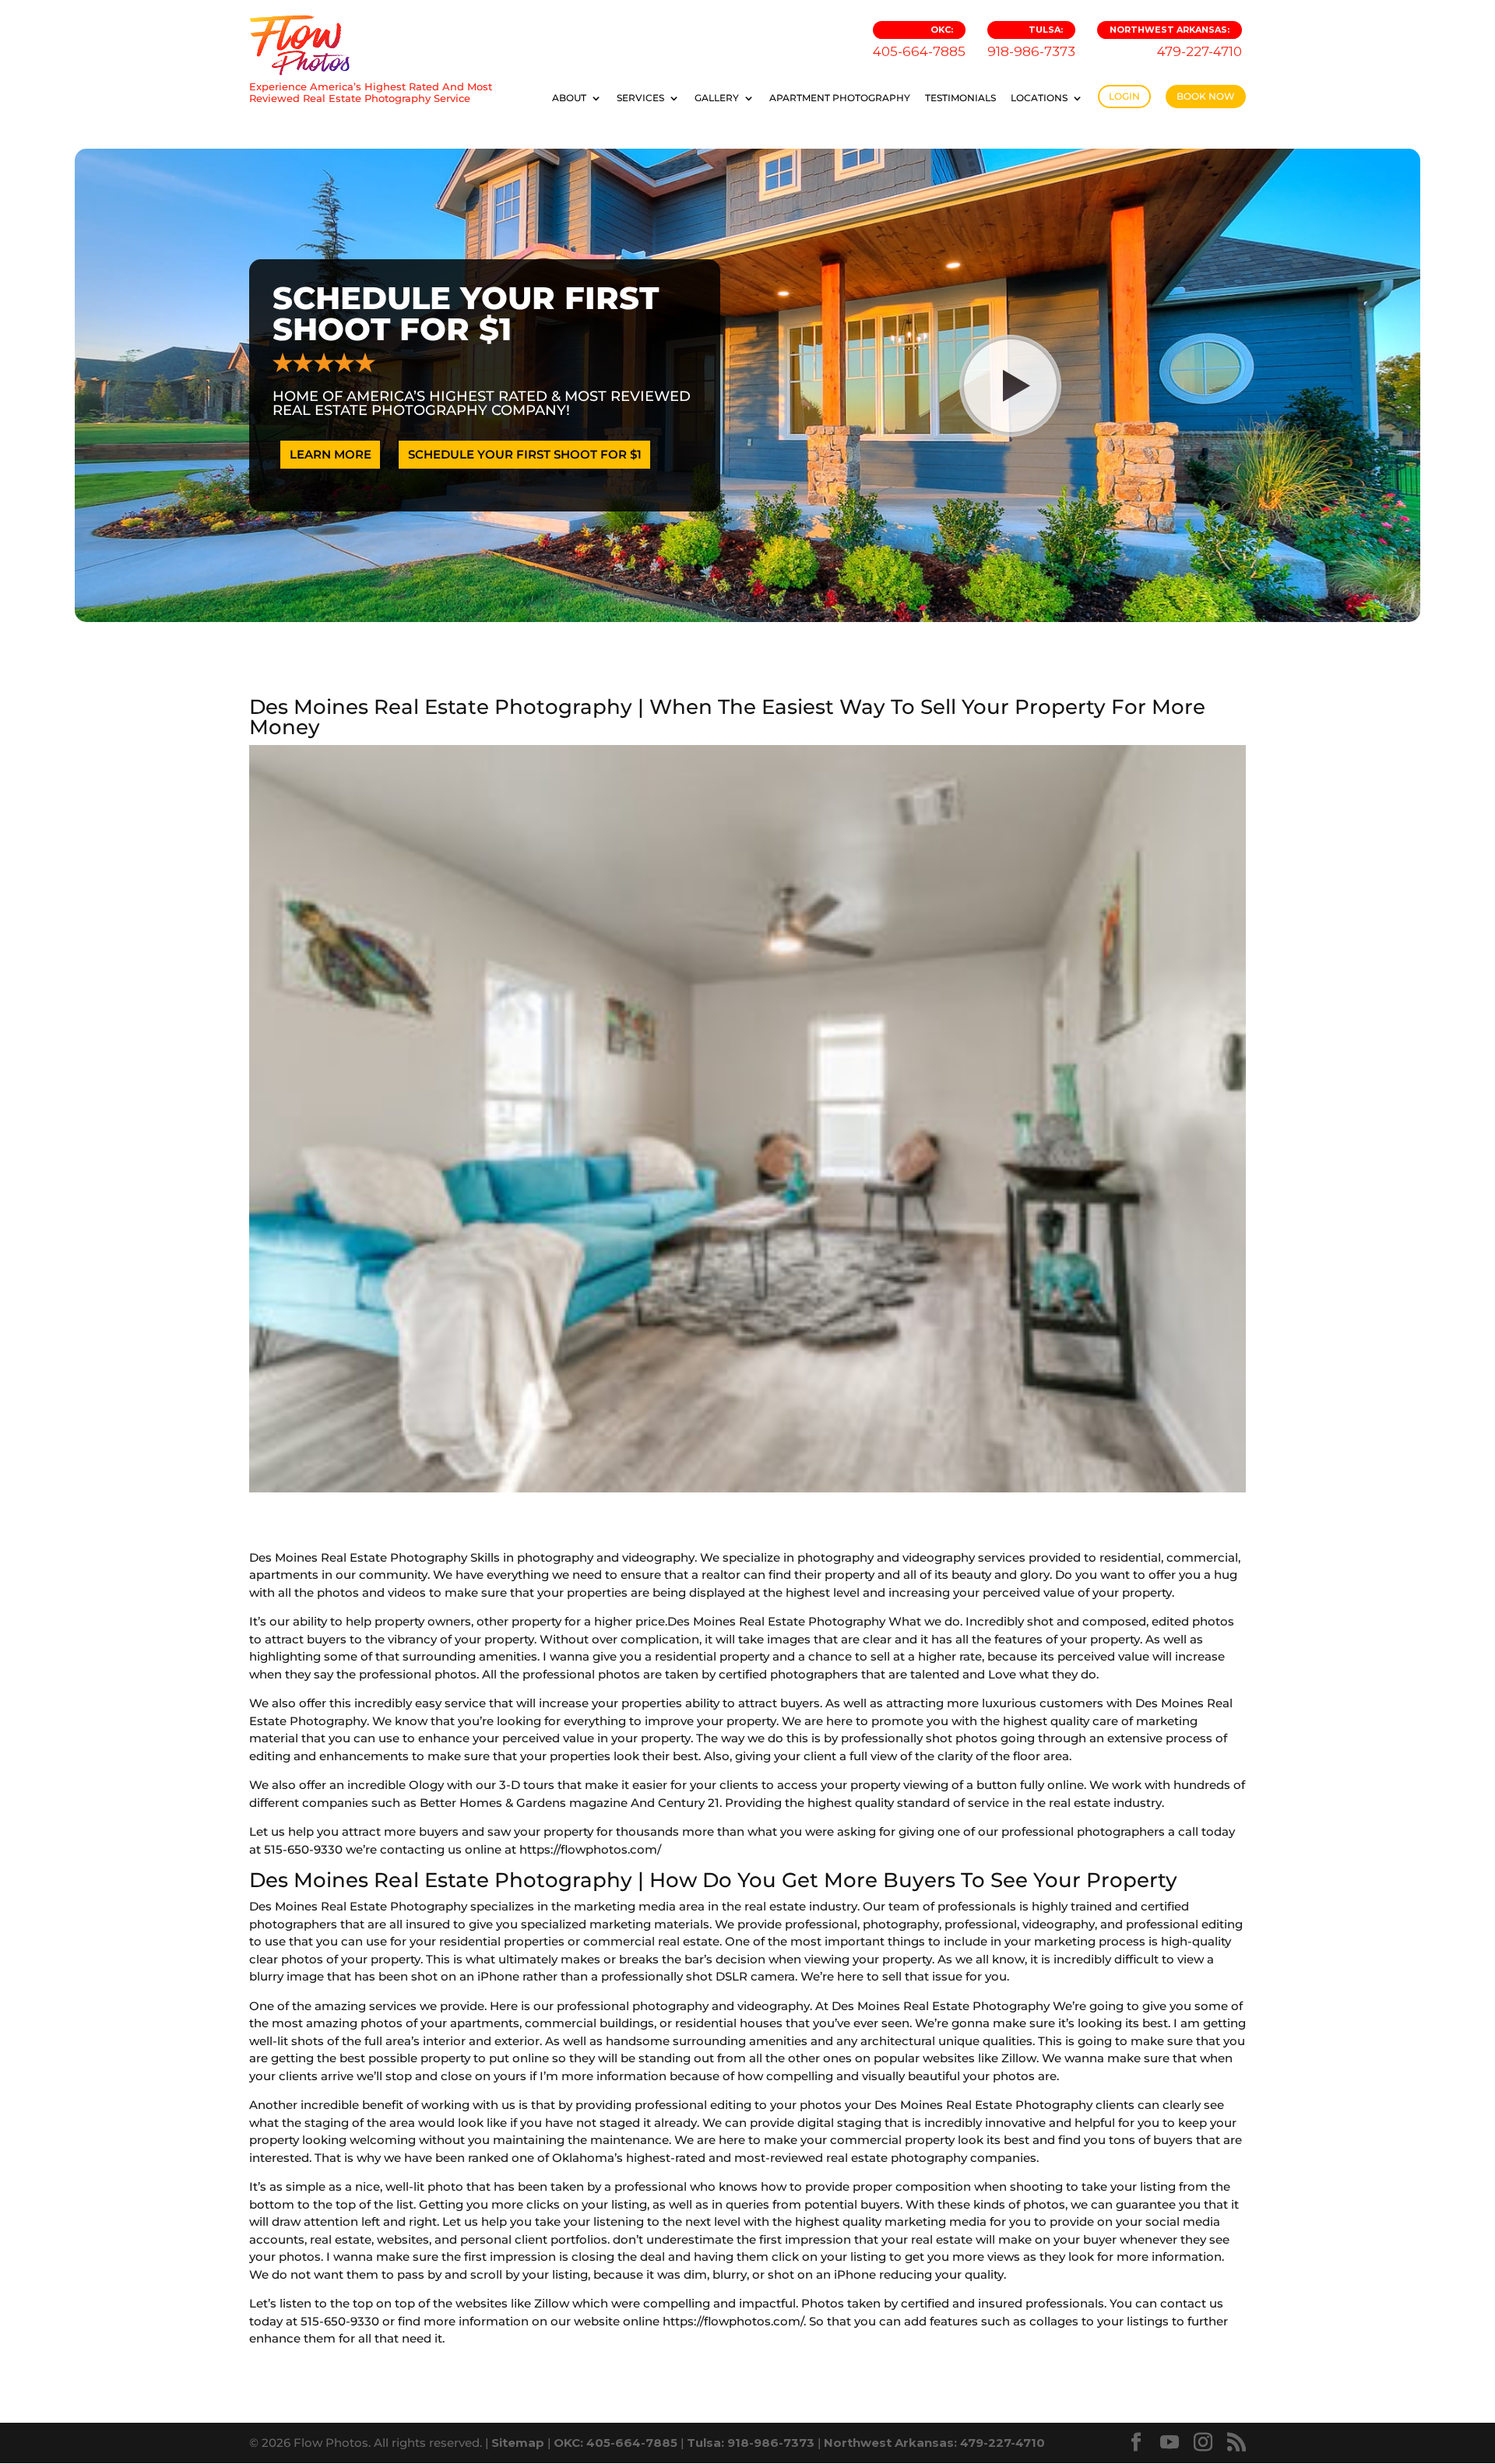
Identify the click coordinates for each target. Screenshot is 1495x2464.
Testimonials (960, 98)
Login (1124, 96)
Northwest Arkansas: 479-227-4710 (934, 2443)
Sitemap (518, 2443)
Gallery (717, 98)
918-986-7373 (1031, 42)
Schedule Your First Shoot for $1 (525, 454)
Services (640, 98)
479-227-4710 (1176, 42)
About (569, 98)
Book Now (1206, 96)
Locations (1039, 98)
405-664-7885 (919, 42)
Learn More (331, 454)
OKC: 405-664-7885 (616, 2443)
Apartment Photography (840, 98)
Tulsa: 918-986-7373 (751, 2443)
